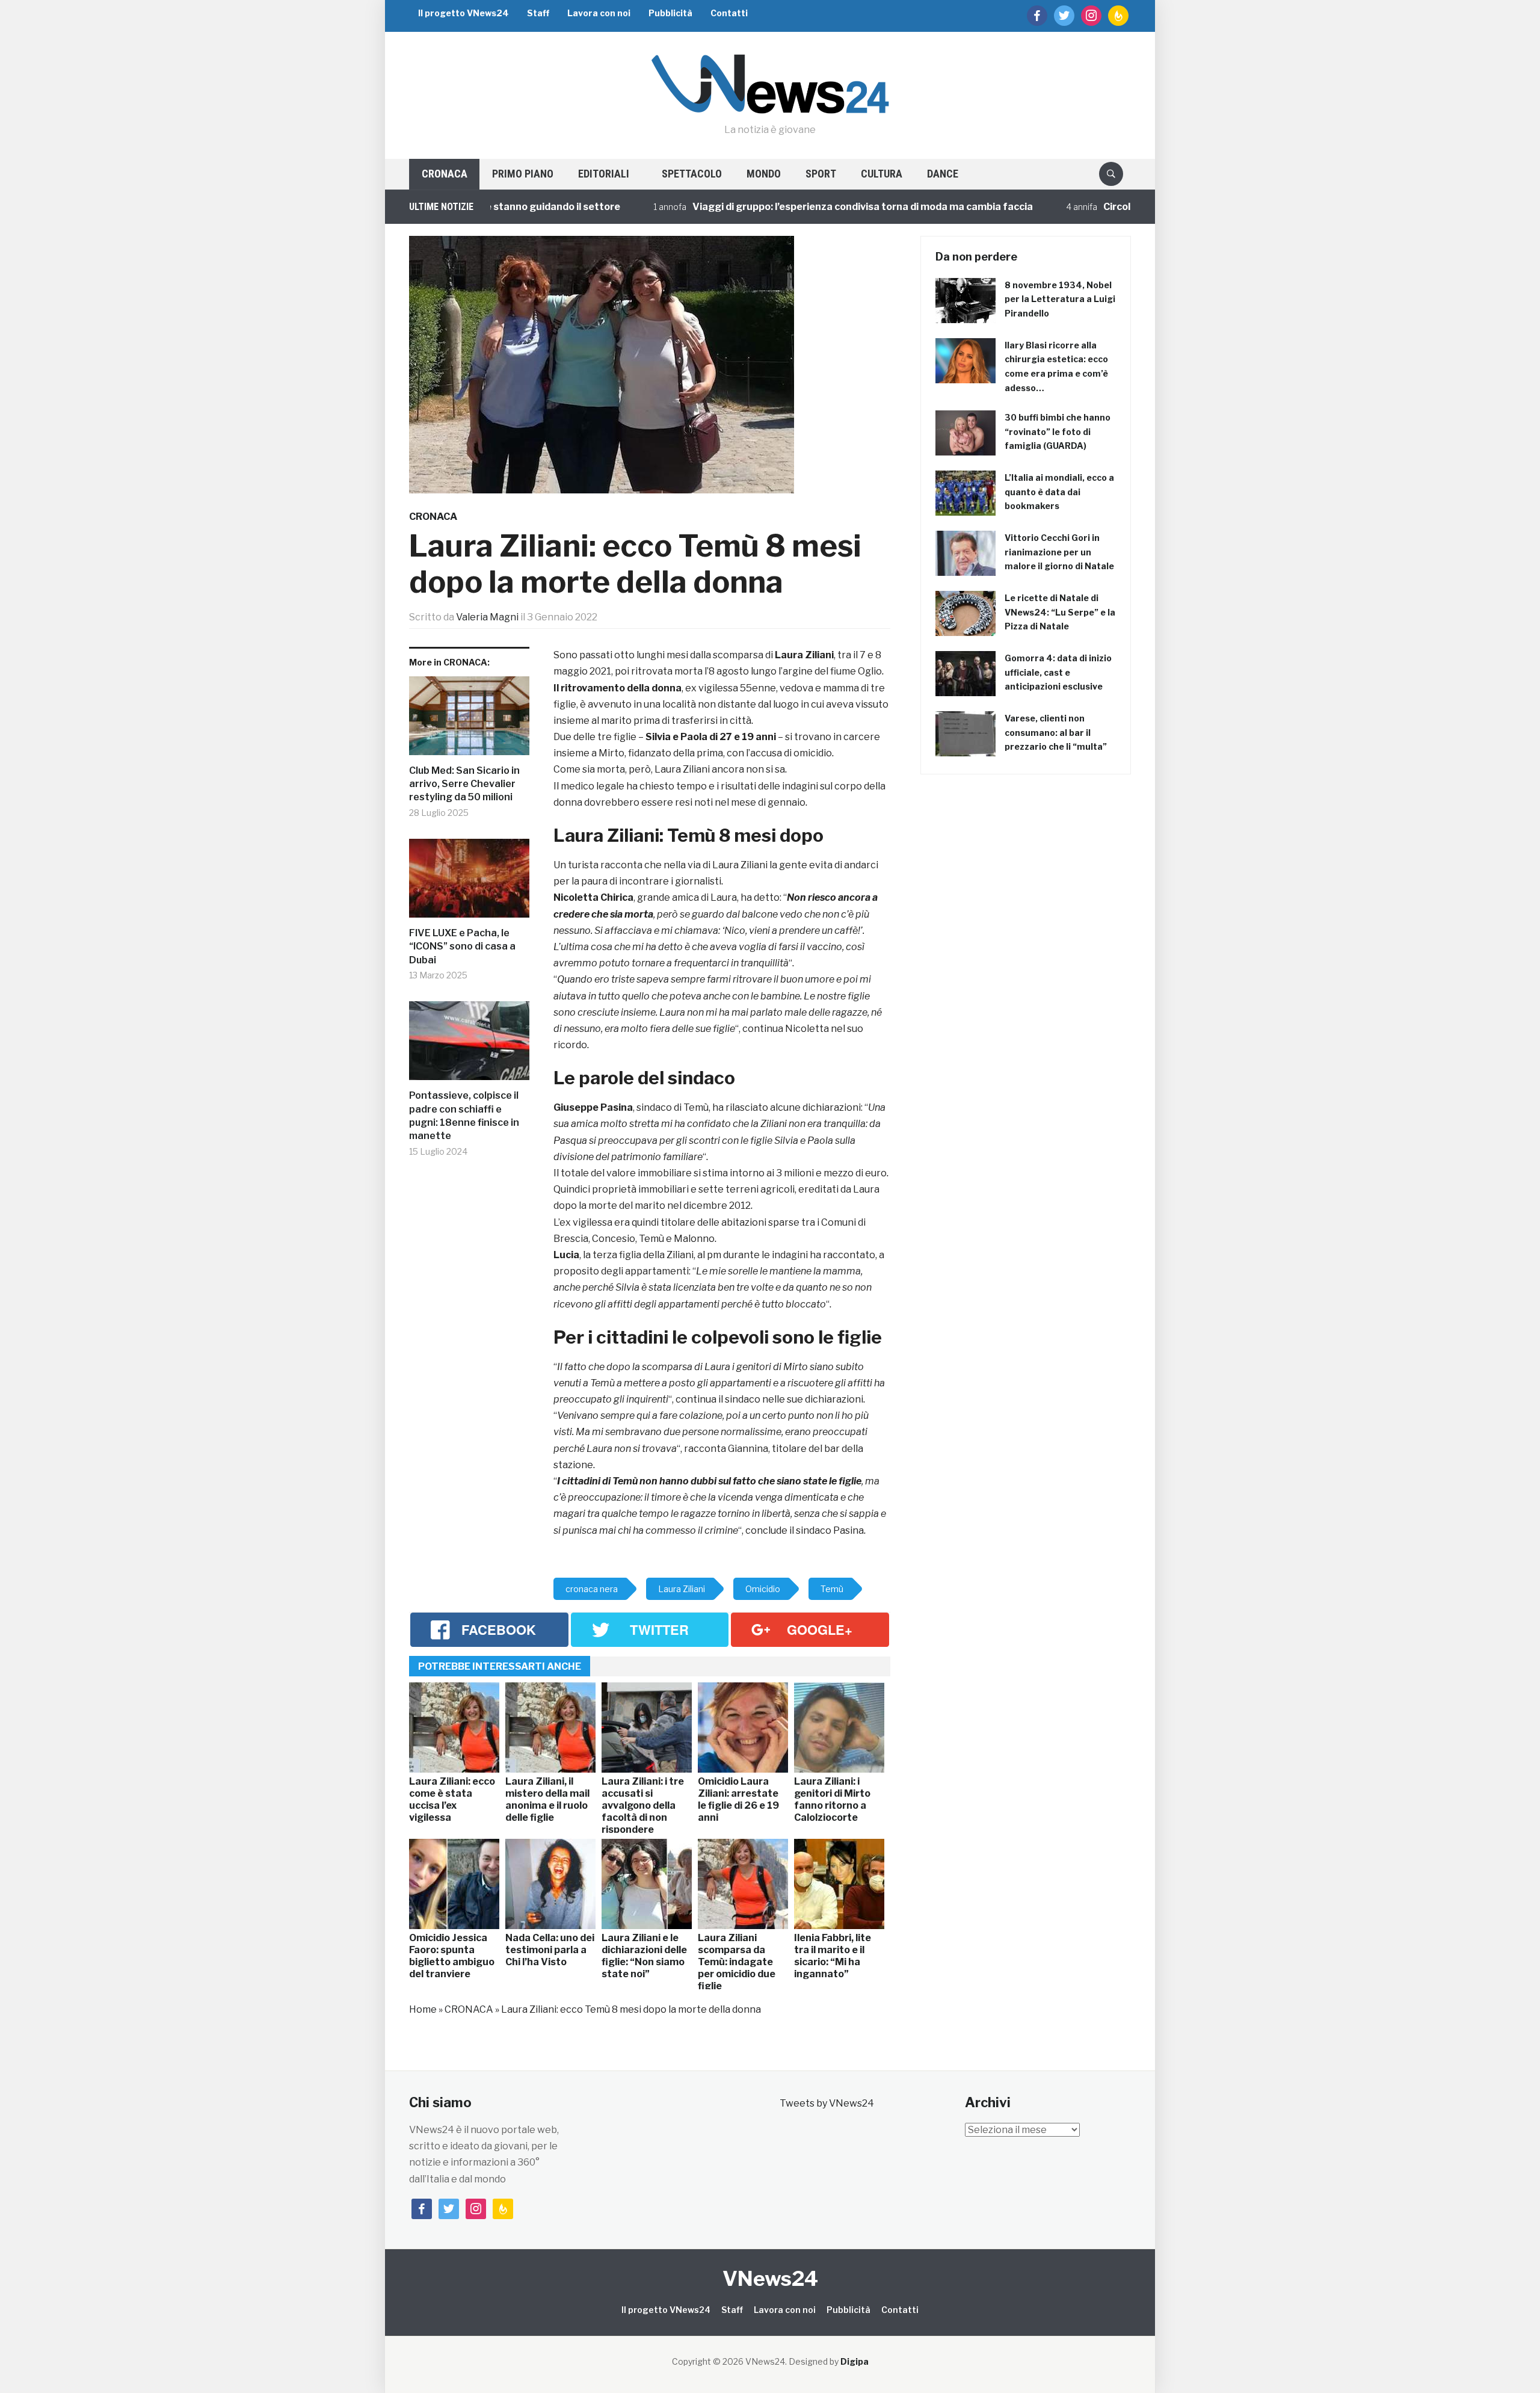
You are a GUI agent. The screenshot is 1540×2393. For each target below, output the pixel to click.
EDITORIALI (604, 174)
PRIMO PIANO (523, 174)
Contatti (729, 13)
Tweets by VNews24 (827, 2103)
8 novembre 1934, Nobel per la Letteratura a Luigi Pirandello (1060, 299)
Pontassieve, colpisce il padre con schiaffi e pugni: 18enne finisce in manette (464, 1116)
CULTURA (882, 174)
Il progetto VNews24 (464, 13)
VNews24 (770, 2278)
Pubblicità (670, 13)
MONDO (764, 174)
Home (423, 2009)
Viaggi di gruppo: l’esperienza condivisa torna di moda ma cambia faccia (797, 207)
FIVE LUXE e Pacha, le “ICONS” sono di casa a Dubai (462, 946)
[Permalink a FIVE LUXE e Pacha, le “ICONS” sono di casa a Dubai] (469, 883)
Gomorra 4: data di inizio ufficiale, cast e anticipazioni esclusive (1058, 672)
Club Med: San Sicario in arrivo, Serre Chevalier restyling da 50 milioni (464, 784)
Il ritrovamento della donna (618, 688)
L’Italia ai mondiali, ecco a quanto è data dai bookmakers (1059, 492)
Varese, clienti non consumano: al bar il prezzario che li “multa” (1056, 733)
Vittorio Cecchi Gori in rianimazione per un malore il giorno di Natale (1059, 552)
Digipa (855, 2361)
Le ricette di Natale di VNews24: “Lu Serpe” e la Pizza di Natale (1060, 612)
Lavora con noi (599, 13)
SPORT (821, 174)
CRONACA (445, 174)
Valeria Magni (487, 617)
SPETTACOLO (692, 174)
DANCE (943, 174)
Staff (538, 13)
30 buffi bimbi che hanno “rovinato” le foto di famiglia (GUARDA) (1058, 432)
